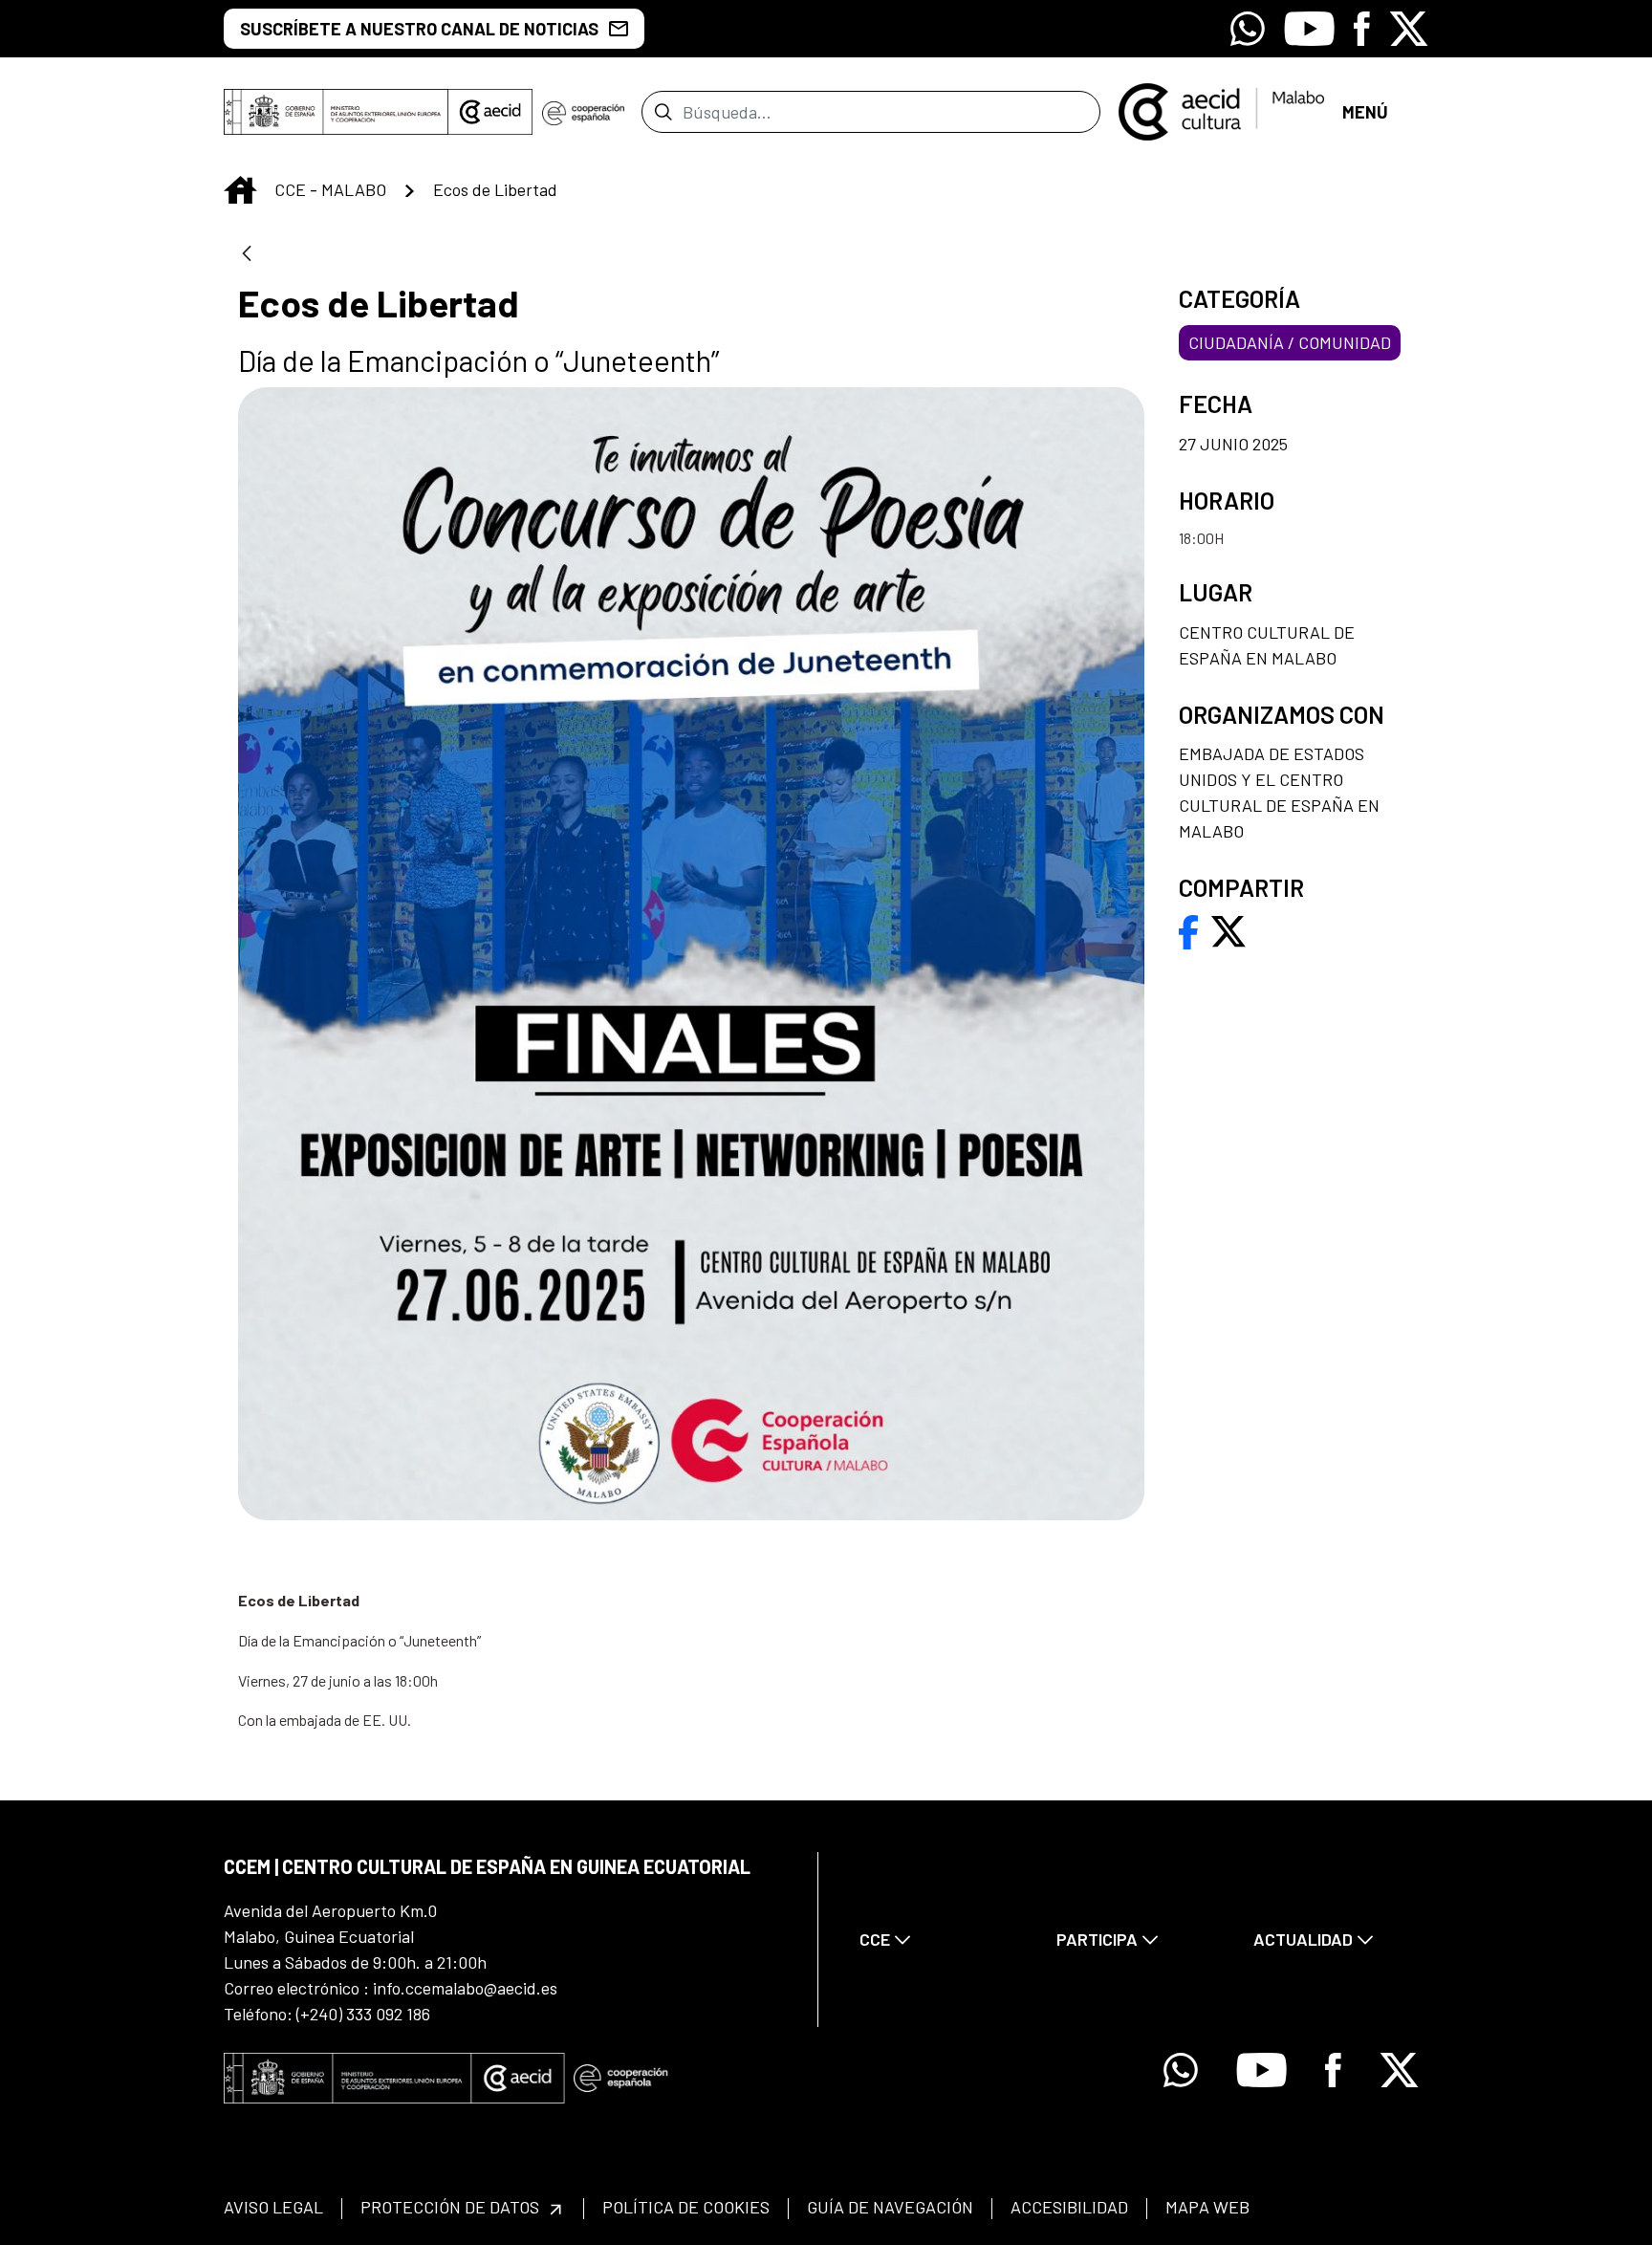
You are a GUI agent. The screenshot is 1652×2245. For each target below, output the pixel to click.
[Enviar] (663, 112)
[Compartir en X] (1228, 929)
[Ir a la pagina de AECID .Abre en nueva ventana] (490, 112)
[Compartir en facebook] (1189, 929)
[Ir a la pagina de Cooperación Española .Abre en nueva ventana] (583, 112)
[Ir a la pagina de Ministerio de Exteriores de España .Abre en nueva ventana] (336, 112)
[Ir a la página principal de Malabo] (1221, 110)
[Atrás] (247, 255)
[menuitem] (942, 1940)
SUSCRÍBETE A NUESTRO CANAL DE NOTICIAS (419, 29)
